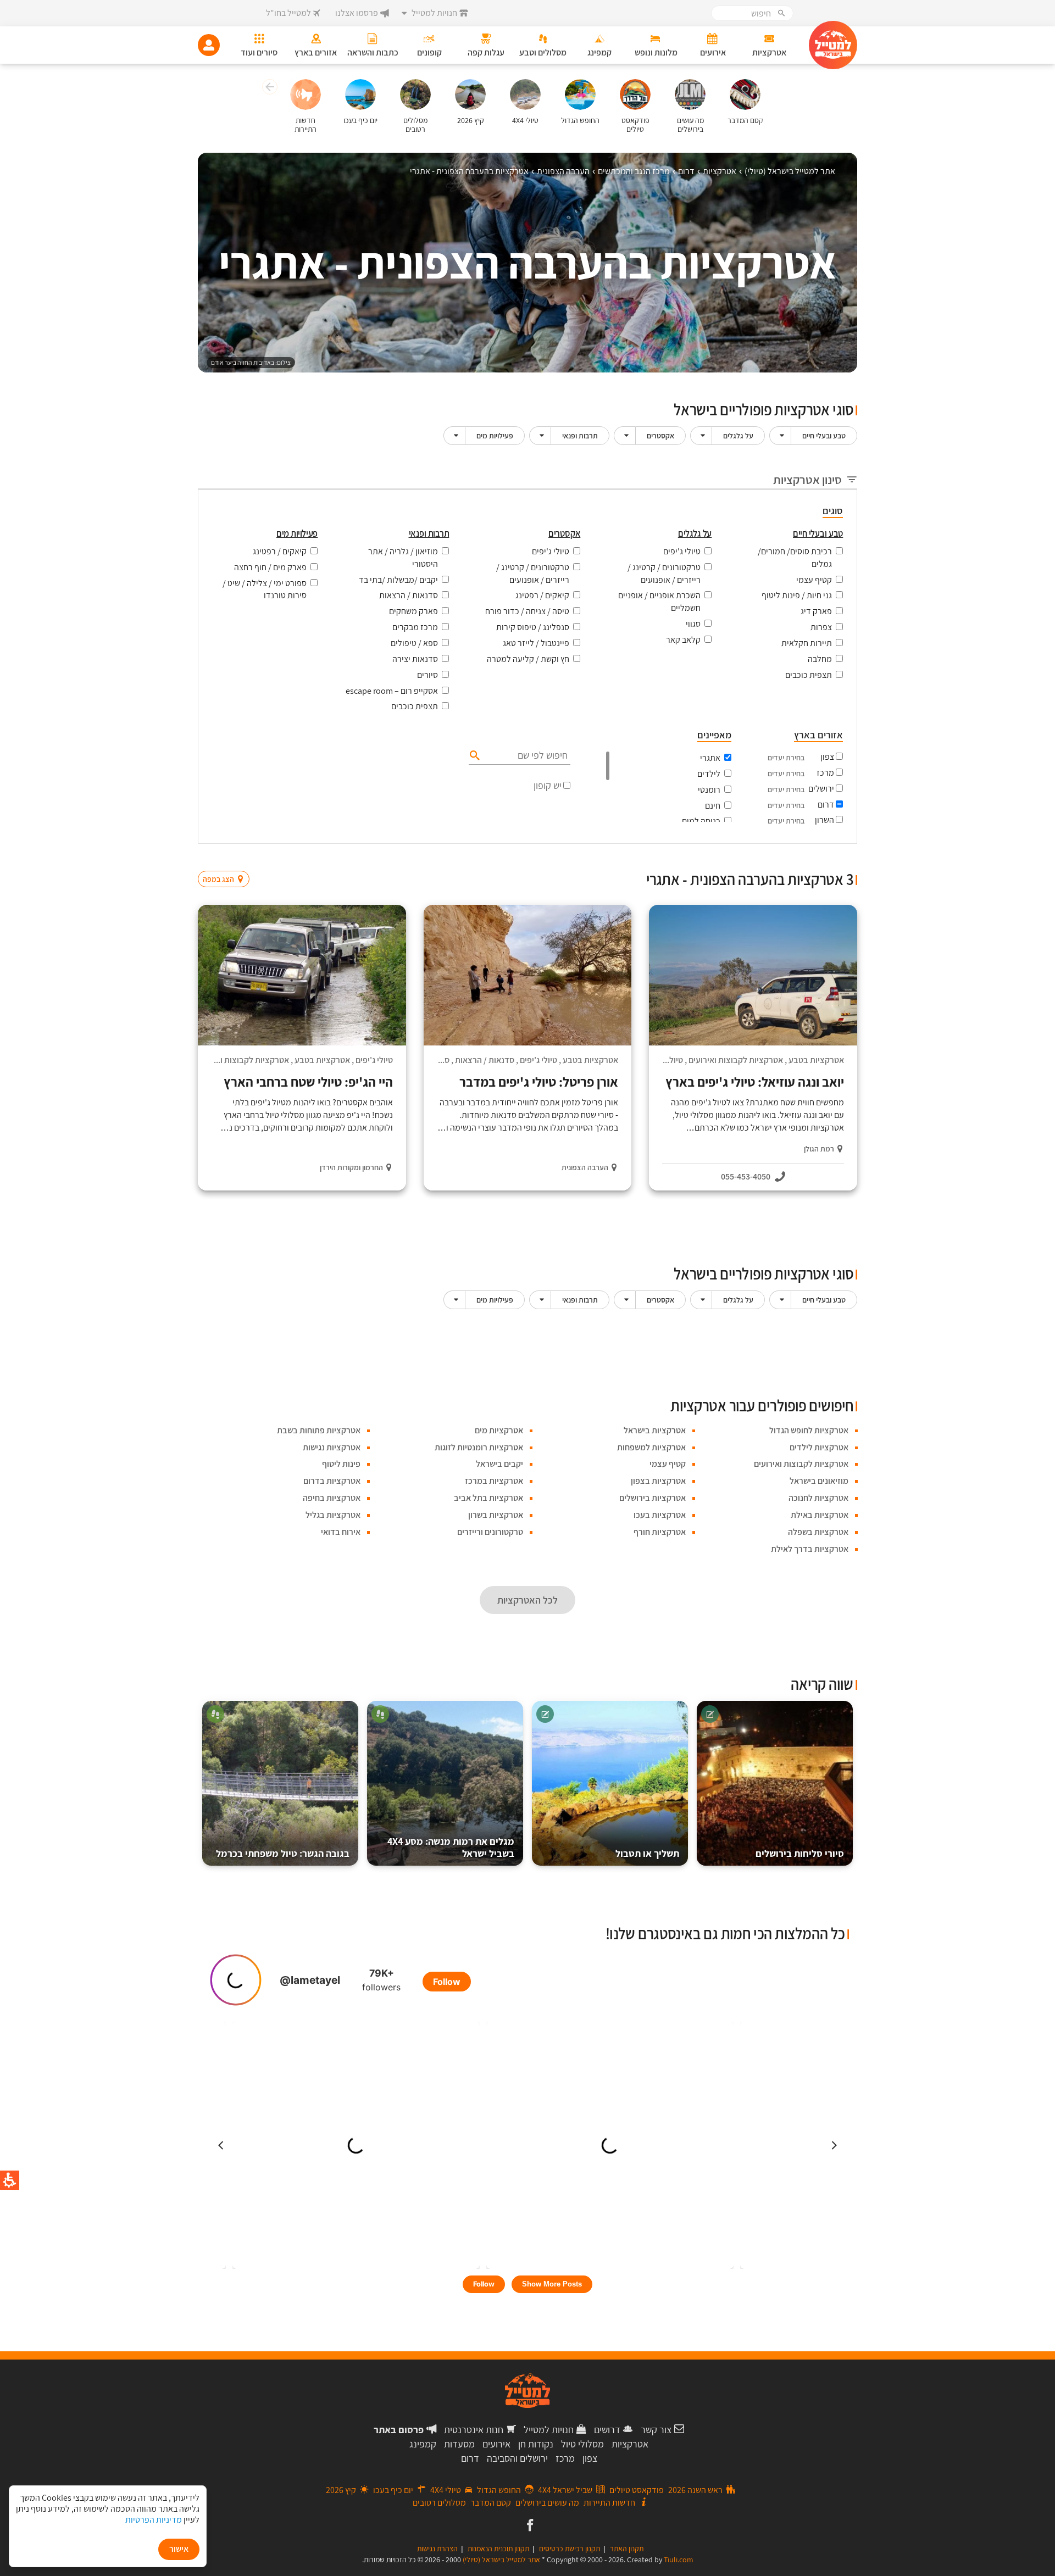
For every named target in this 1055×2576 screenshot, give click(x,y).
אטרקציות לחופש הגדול (809, 1430)
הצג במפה (227, 858)
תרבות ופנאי (580, 436)
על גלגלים (738, 436)
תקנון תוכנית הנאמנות (498, 2549)
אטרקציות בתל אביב (488, 1498)
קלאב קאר (683, 640)
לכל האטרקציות (527, 1600)
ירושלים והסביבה (517, 2458)
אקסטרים (660, 436)
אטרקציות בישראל (655, 1430)
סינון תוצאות (812, 858)
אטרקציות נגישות (332, 1447)
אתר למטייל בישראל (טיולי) (501, 2560)
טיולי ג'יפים (682, 551)
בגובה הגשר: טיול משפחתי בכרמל (283, 1853)
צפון (827, 757)
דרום (826, 805)
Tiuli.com (679, 2560)
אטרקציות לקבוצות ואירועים (736, 1060)
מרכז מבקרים (415, 627)
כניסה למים (701, 821)
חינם (713, 806)
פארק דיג (816, 611)
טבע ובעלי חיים (824, 436)
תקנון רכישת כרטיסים (570, 2549)
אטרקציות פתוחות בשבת (319, 1430)
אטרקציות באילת (820, 1515)
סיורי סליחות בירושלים (800, 1853)
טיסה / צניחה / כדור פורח (527, 611)
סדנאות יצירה (415, 659)
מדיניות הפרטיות (154, 2520)
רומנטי (709, 790)
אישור (179, 2549)
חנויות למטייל (549, 2430)
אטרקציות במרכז (494, 1481)
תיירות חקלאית (807, 643)
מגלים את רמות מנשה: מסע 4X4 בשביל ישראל (451, 1847)
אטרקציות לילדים (819, 1447)
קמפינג (423, 2444)
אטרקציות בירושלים (653, 1498)
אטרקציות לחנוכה (818, 1498)
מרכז (825, 773)
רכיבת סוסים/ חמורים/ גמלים (795, 558)
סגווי (693, 624)
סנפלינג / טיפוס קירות (533, 627)
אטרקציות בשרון (496, 1515)
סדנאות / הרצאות (409, 595)
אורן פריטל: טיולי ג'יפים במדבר (539, 1082)
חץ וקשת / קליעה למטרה (528, 659)
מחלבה (820, 659)
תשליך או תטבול (647, 1853)
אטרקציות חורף (660, 1532)
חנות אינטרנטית (474, 2430)
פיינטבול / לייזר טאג (536, 643)
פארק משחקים (413, 611)
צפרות (821, 627)
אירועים (496, 2444)
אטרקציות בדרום (332, 1481)
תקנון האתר (627, 2549)
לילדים (709, 774)
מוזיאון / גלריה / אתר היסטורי (403, 558)
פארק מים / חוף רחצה (270, 567)
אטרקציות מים (499, 1430)
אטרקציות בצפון (658, 1481)
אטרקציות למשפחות (651, 1447)
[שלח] (473, 755)
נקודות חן (536, 2444)
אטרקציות (630, 2444)
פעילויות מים (495, 436)
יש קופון (548, 785)
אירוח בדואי (341, 1532)
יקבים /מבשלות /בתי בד (398, 580)
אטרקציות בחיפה (332, 1498)
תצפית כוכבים (809, 675)
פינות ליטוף (341, 1464)
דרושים (607, 2430)
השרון (824, 820)
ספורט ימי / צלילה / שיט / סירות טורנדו (265, 589)
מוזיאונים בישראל (819, 1481)
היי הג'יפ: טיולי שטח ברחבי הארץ (308, 1082)
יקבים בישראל (499, 1464)
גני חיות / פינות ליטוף (797, 595)
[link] (529, 2526)
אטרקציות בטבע (816, 1060)
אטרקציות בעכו (660, 1515)
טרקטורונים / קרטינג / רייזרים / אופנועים (664, 574)
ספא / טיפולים (414, 643)
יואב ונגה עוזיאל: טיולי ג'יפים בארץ (755, 1082)
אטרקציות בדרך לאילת (810, 1549)
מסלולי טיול (582, 2444)
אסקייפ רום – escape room (392, 691)
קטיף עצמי (814, 580)
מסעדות (459, 2444)
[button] (268, 88)
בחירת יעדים (786, 758)
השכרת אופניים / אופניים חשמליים (659, 602)
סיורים (427, 675)
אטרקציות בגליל (333, 1515)
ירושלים (821, 789)
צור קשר (656, 2430)
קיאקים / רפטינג (542, 595)
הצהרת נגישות (437, 2549)
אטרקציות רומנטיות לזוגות (479, 1447)
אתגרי (710, 758)
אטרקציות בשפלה (818, 1532)
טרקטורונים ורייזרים (490, 1532)
